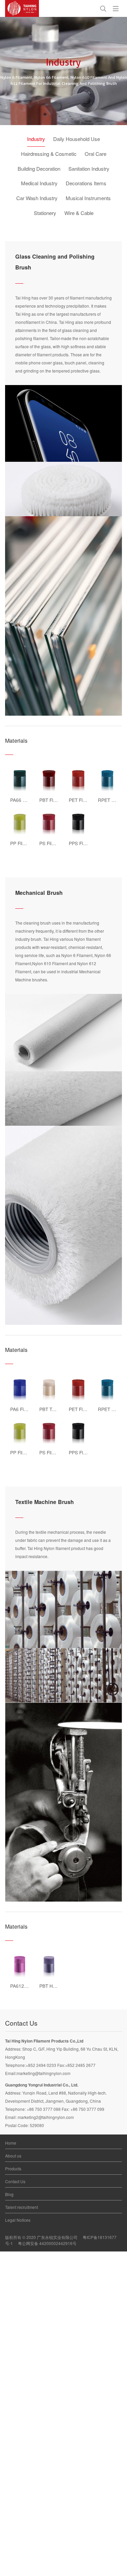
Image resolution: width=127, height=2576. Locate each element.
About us (13, 2156)
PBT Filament (54, 800)
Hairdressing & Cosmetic (49, 154)
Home (11, 2143)
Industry (36, 139)
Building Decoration (39, 169)
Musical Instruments (88, 198)
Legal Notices (18, 2220)
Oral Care (96, 154)
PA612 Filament (27, 1986)
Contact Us (15, 2181)
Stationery (45, 213)
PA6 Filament (24, 1409)
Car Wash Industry (37, 198)
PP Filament (23, 843)
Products (13, 2168)
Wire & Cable (79, 213)
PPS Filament (83, 843)
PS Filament (52, 843)
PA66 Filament (26, 800)
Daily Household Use (77, 139)
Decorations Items (86, 183)
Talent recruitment (22, 2207)
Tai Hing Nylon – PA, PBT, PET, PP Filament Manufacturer (22, 8)
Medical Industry (39, 183)
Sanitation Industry (89, 169)
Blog (9, 2194)
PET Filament (83, 800)
